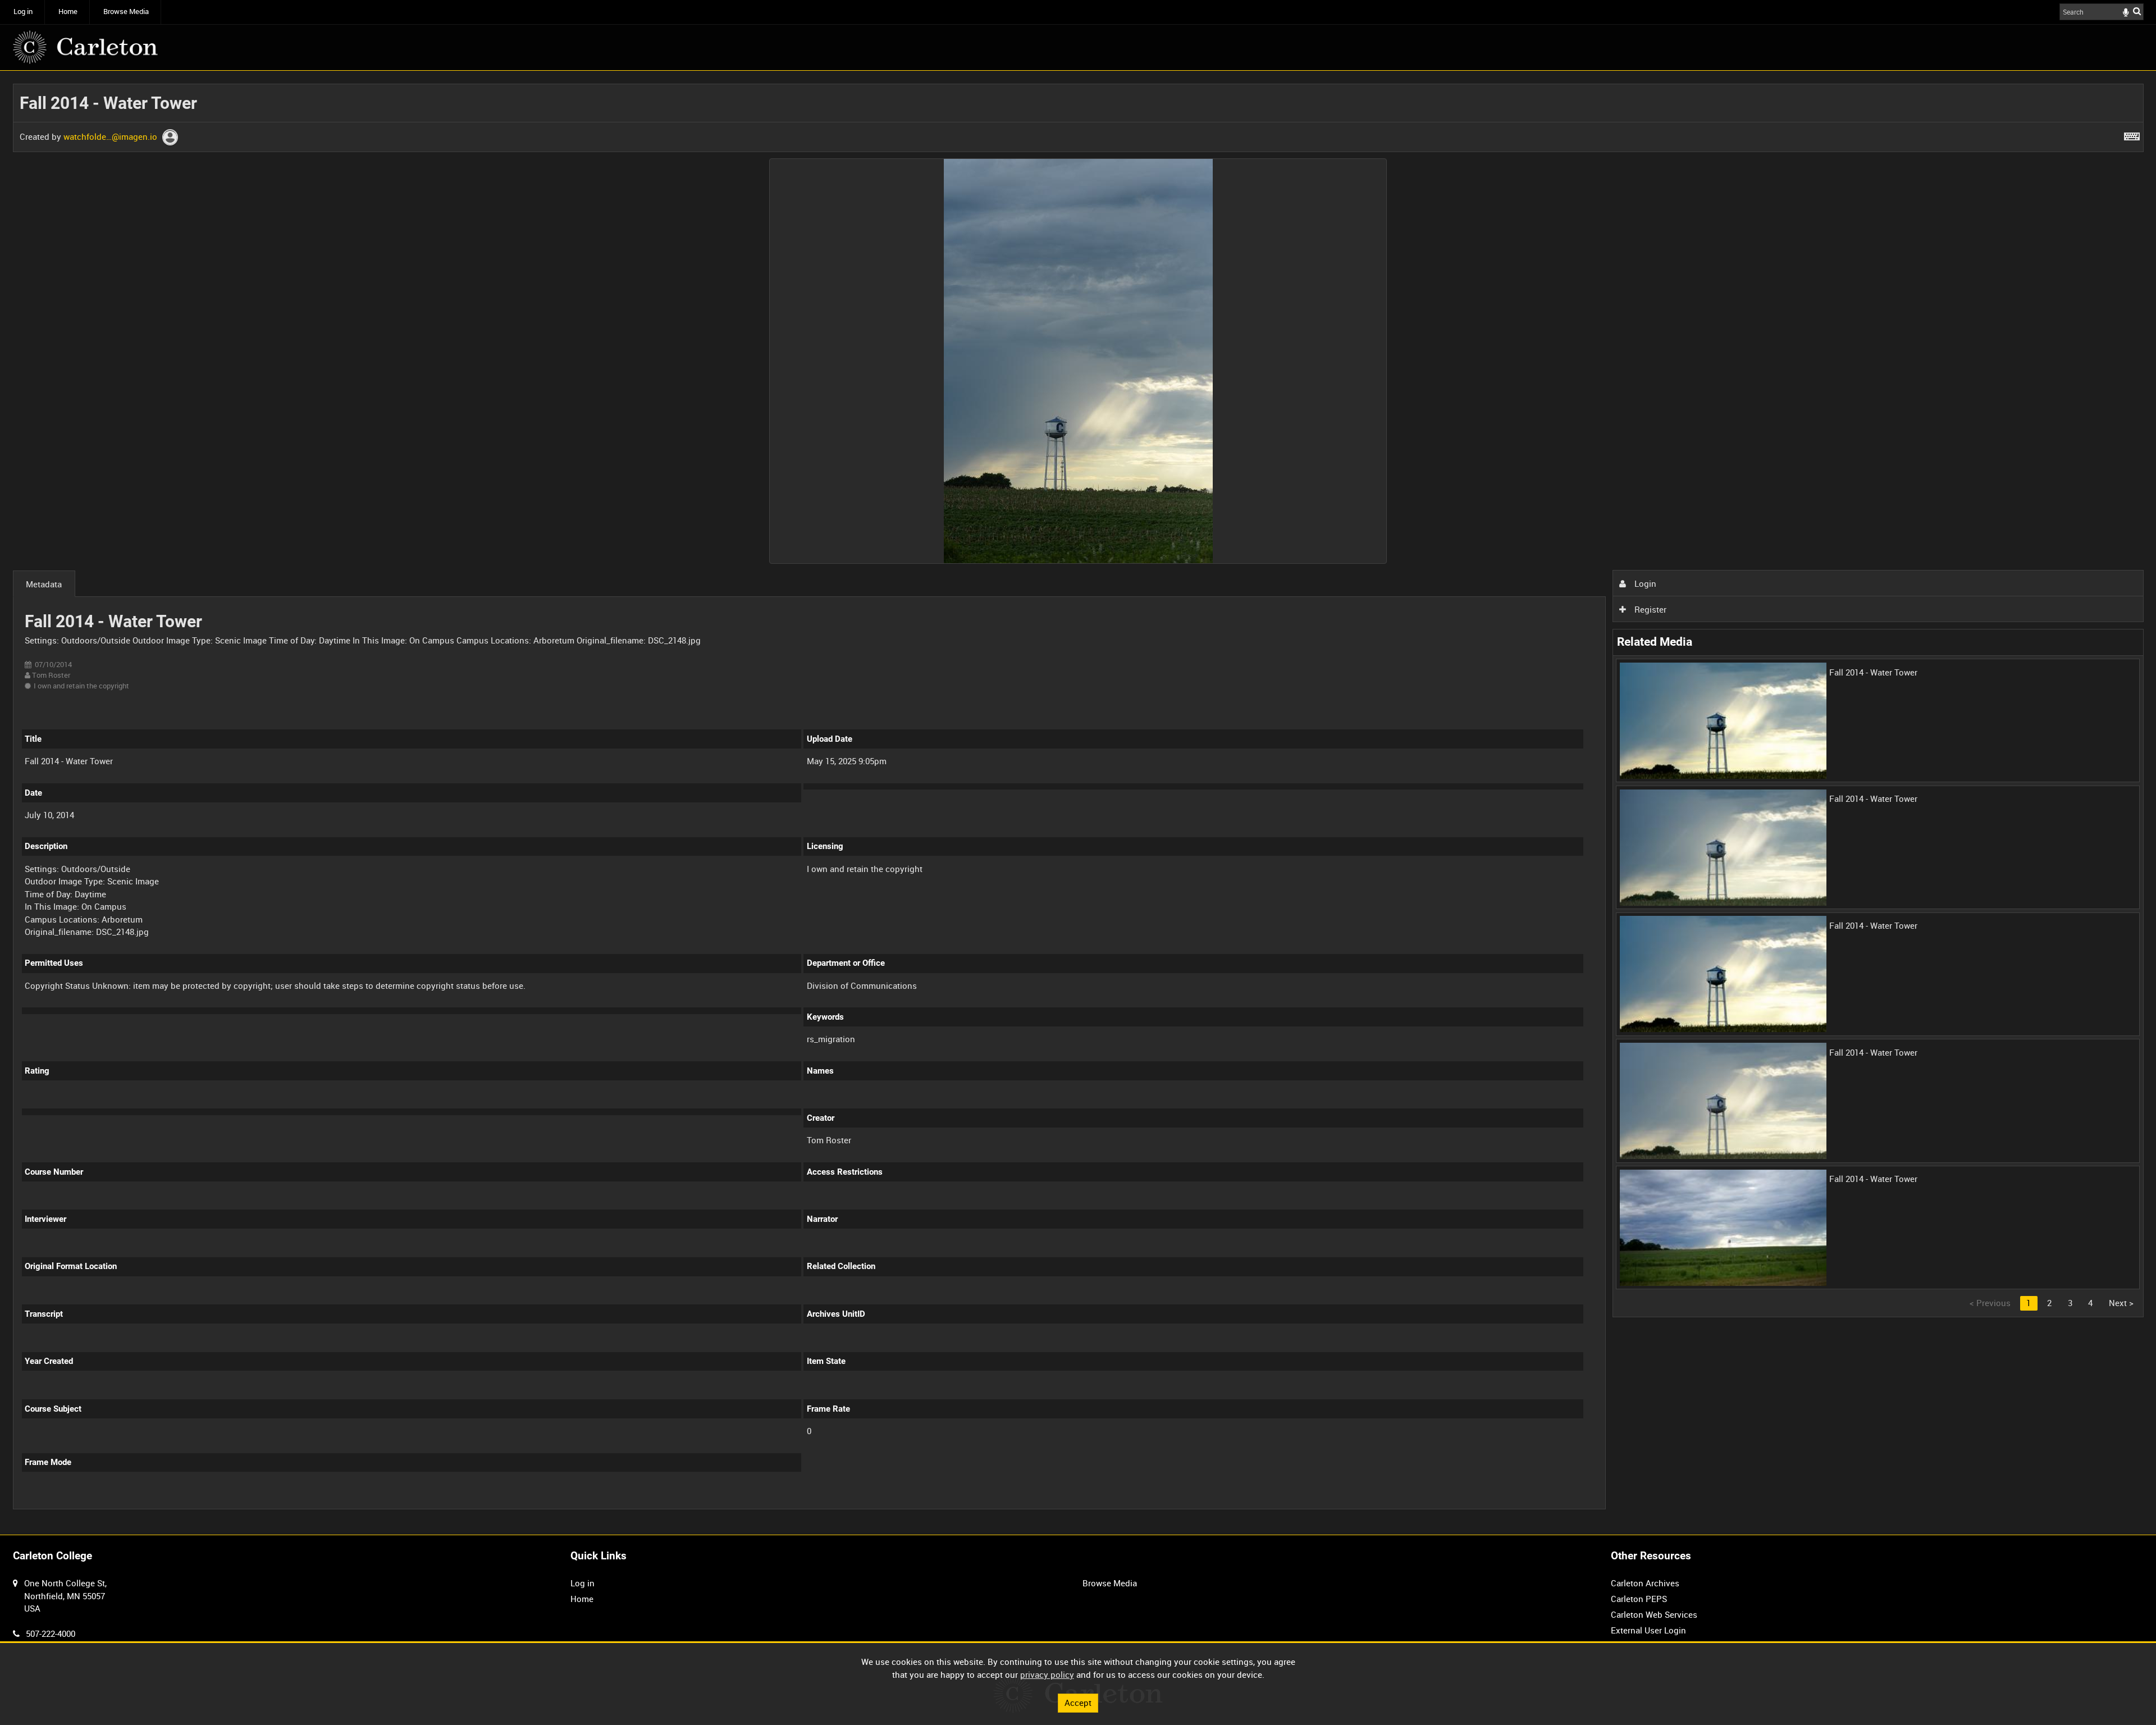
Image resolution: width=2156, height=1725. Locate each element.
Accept (1078, 1703)
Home (68, 12)
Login (1644, 583)
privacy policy (1047, 1674)
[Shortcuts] (2132, 134)
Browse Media (126, 12)
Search (2137, 11)
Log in (23, 12)
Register (1649, 609)
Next (2121, 1303)
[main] (1078, 803)
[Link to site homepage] (85, 47)
